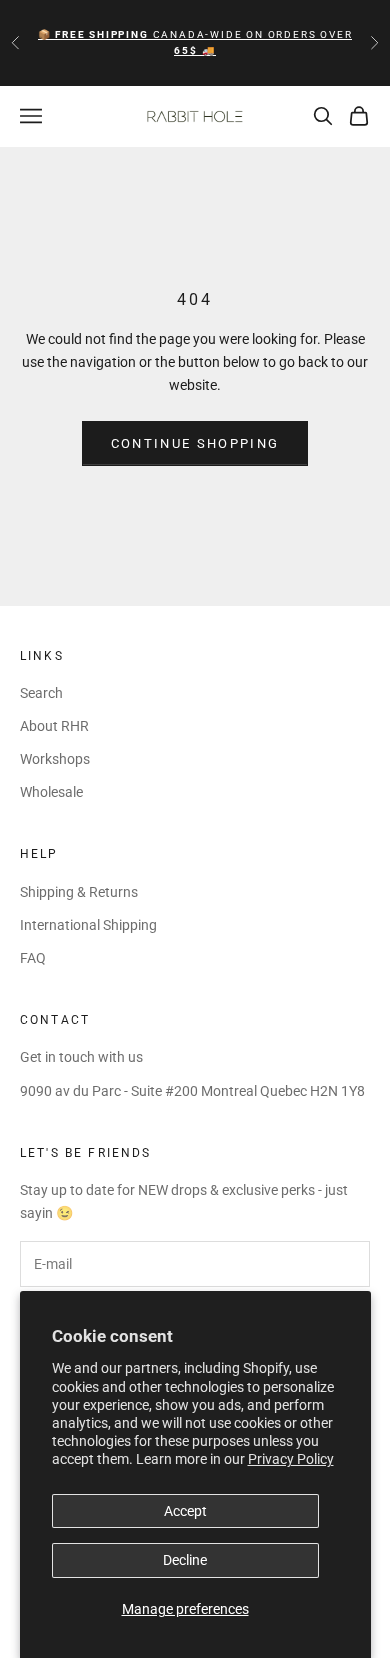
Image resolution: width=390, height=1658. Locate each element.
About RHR (54, 726)
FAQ (33, 958)
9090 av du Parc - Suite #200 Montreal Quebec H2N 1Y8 (192, 1091)
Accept (185, 1511)
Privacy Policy (291, 1459)
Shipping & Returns (79, 892)
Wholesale (51, 792)
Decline (185, 1560)
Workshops (55, 759)
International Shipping (88, 925)
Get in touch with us (81, 1057)
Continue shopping (195, 443)
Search (41, 693)
